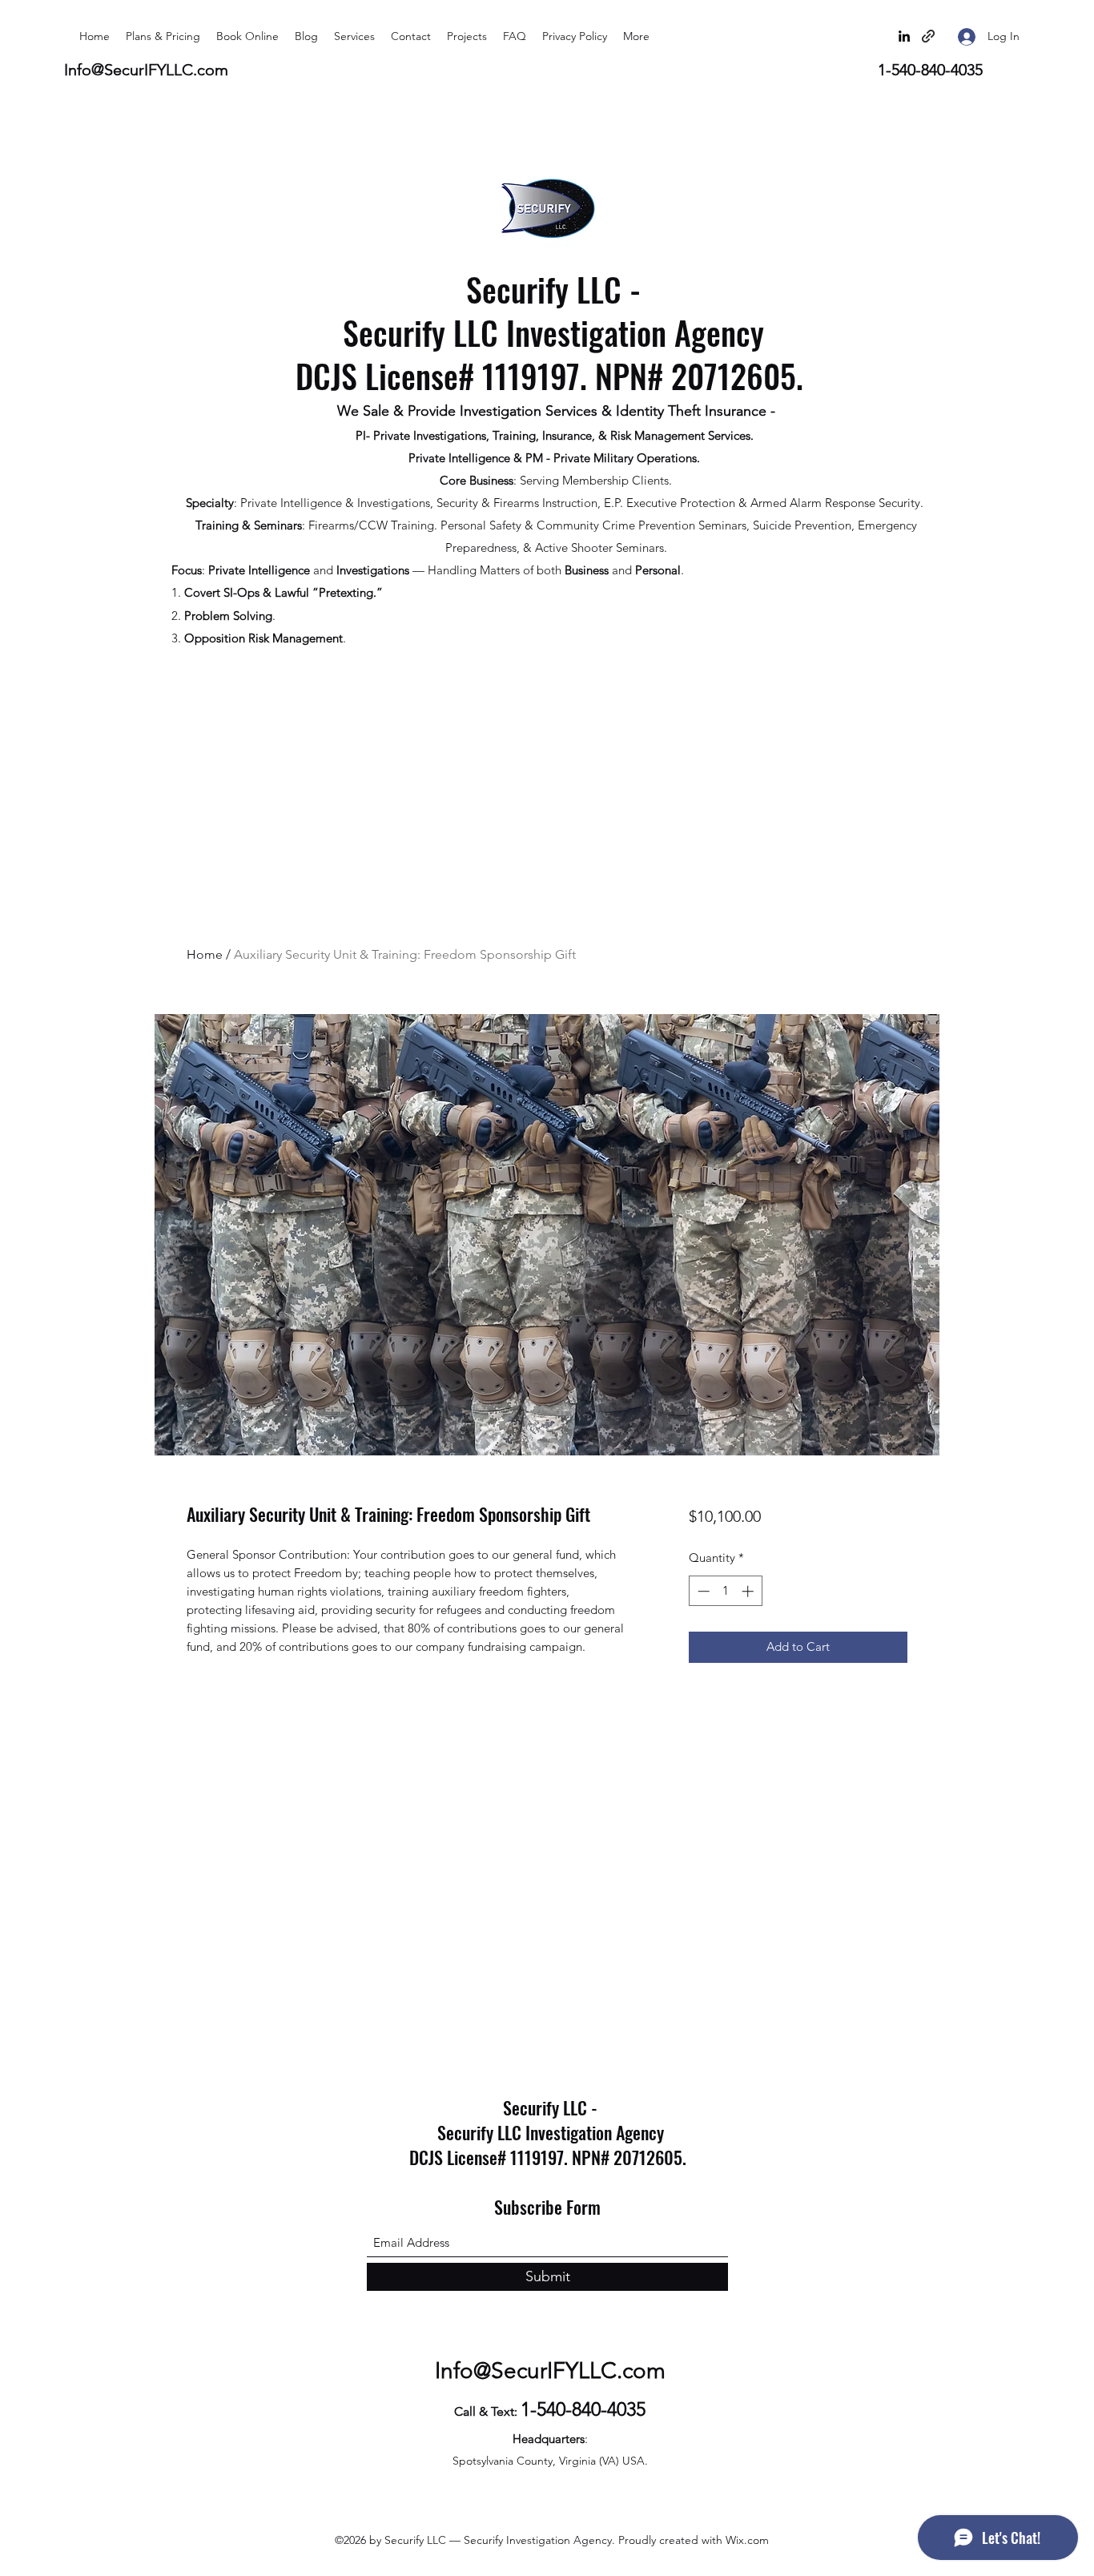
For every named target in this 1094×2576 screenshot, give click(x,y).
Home (205, 954)
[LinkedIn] (904, 36)
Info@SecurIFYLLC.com (146, 70)
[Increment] (749, 1591)
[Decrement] (702, 1591)
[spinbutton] (725, 1591)
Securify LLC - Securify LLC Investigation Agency (553, 311)
